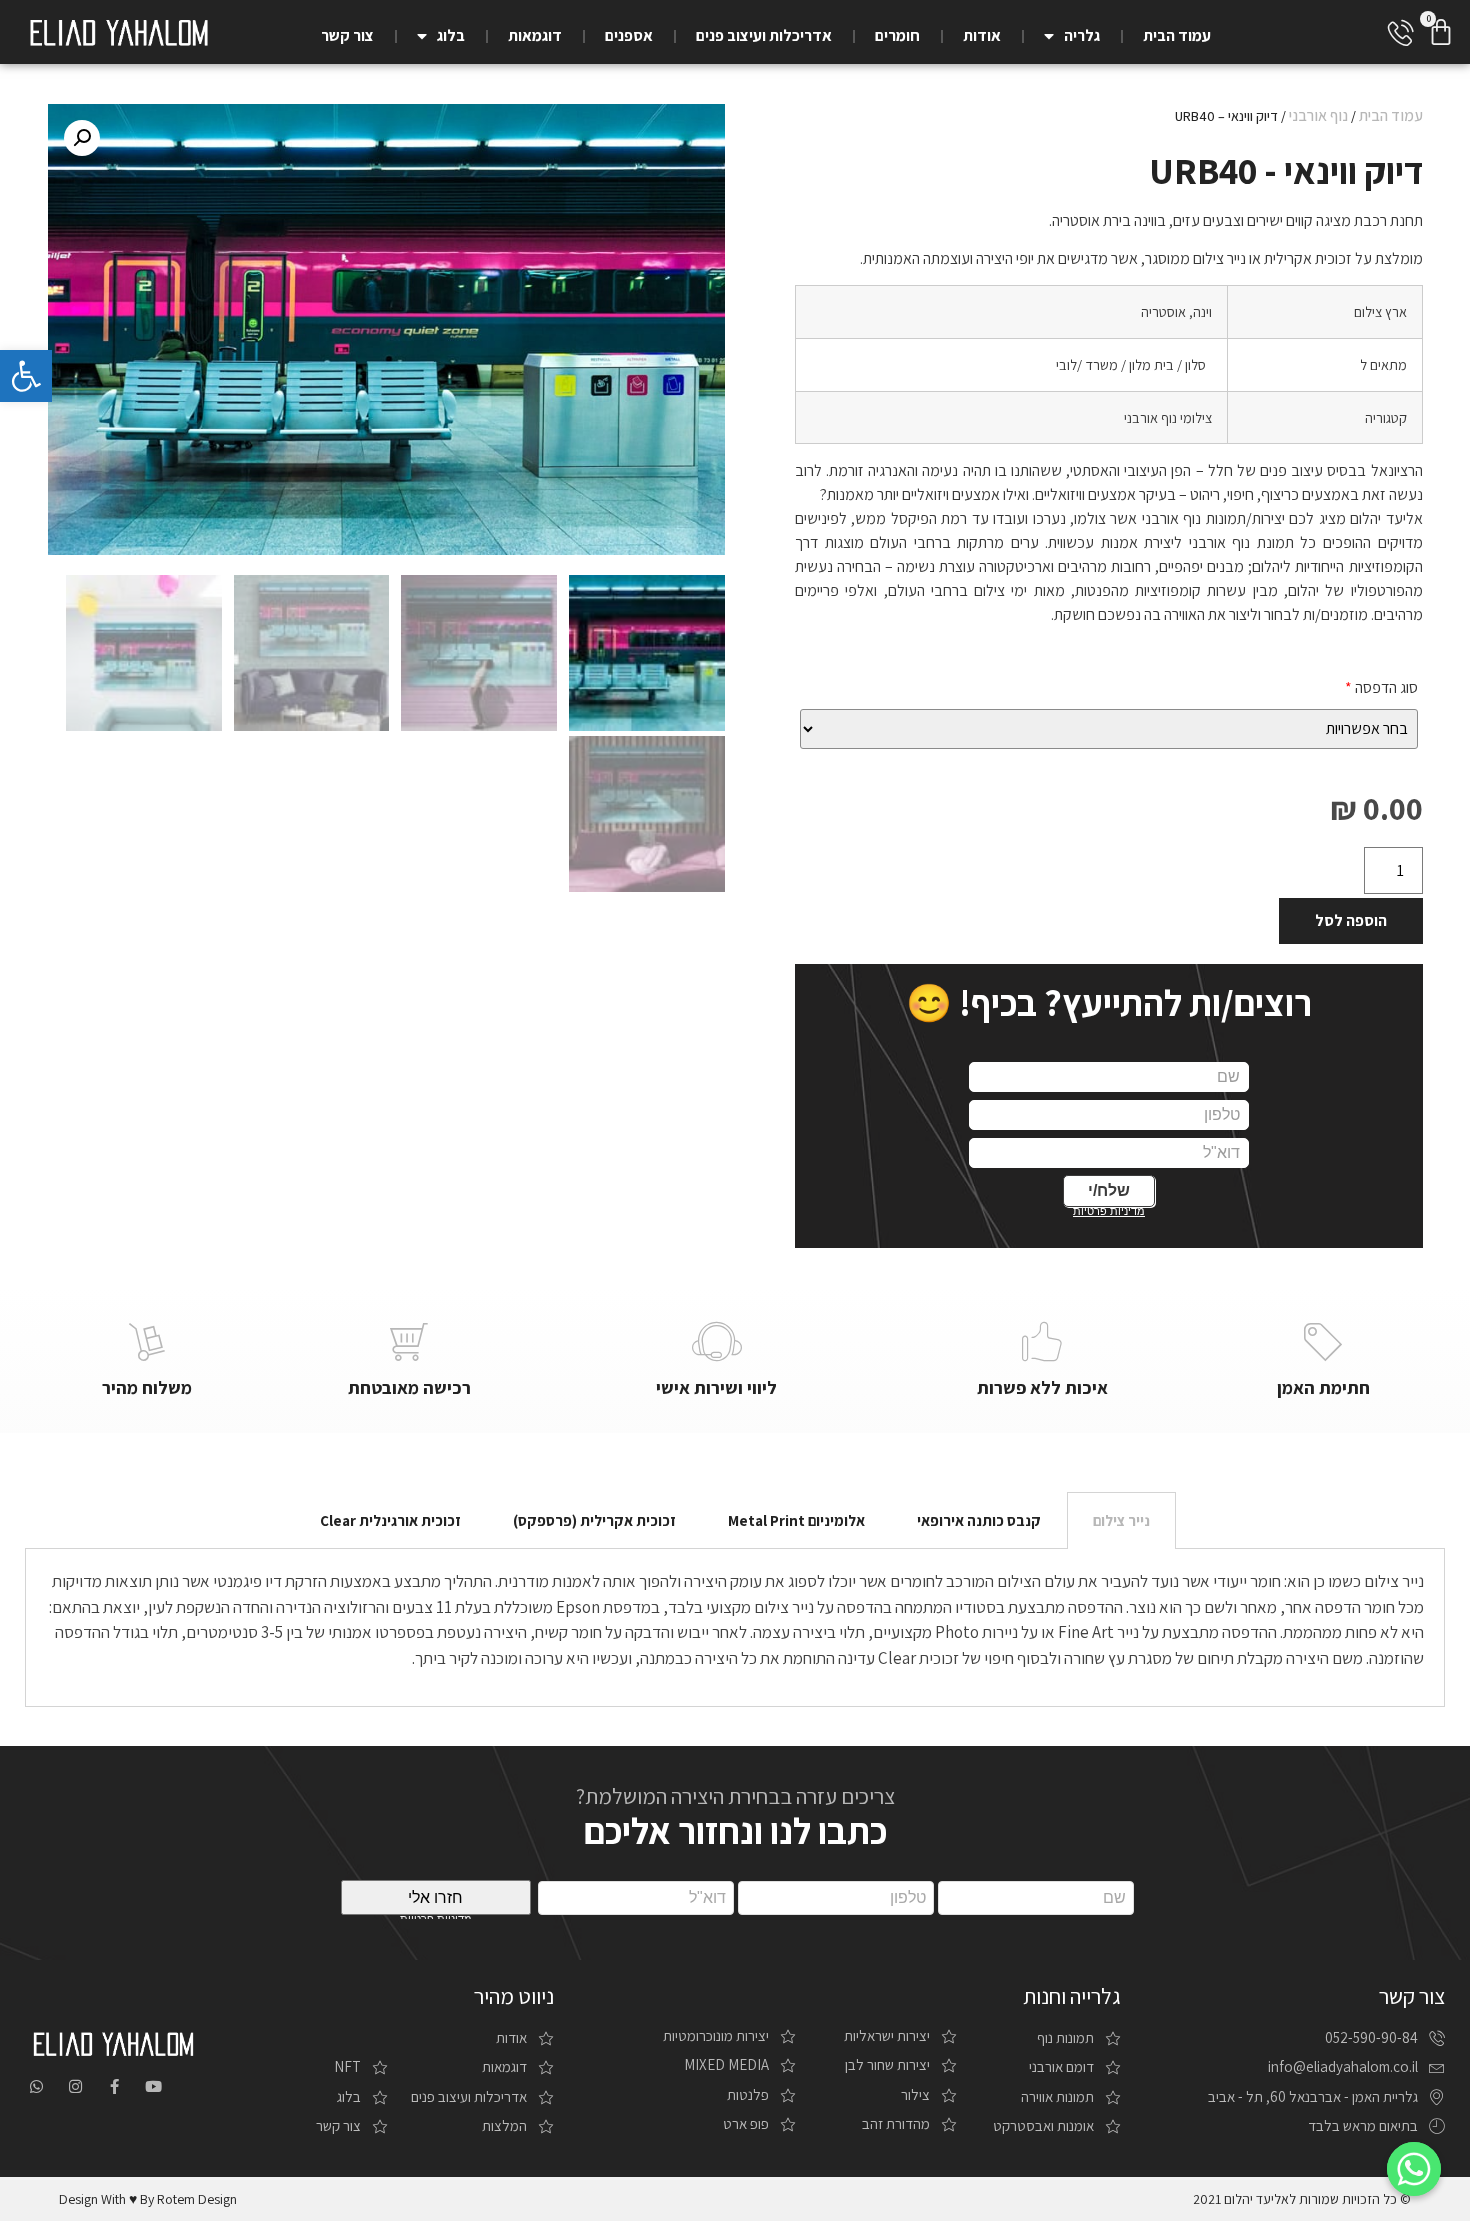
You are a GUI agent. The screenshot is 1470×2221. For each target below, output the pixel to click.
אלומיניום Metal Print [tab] (796, 1520)
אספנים (629, 35)
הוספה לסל (1351, 920)
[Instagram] (75, 2086)
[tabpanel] (735, 1627)
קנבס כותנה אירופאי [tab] (979, 1520)
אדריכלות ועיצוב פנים (764, 35)
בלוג (451, 35)
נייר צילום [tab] (1121, 1520)
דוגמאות (535, 35)
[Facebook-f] (114, 2086)
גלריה (1082, 35)
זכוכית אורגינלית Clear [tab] (390, 1520)
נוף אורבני (1318, 115)
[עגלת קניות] (1441, 32)
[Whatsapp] (36, 2086)
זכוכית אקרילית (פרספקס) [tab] (594, 1520)
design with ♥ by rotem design (148, 2199)
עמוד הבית (1177, 35)
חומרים (897, 35)
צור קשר (347, 35)
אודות (982, 35)
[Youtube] (153, 2086)
